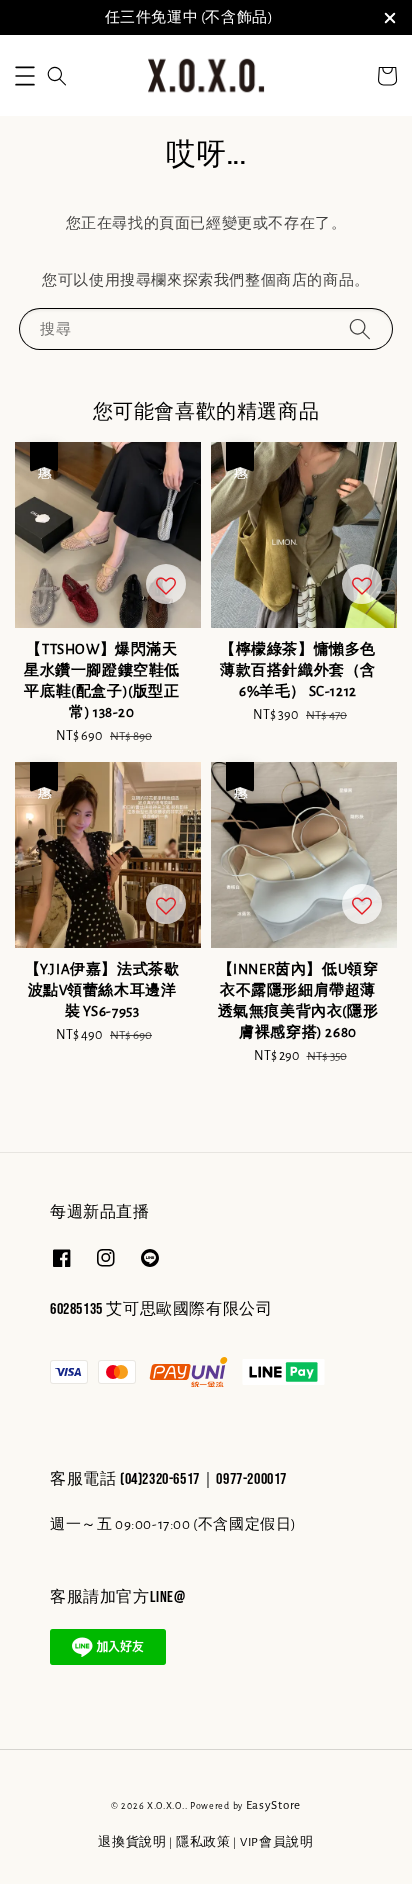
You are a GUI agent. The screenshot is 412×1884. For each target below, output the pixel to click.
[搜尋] (360, 328)
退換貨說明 (132, 1842)
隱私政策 (203, 1842)
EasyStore (273, 1805)
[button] (25, 76)
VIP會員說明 (277, 1842)
